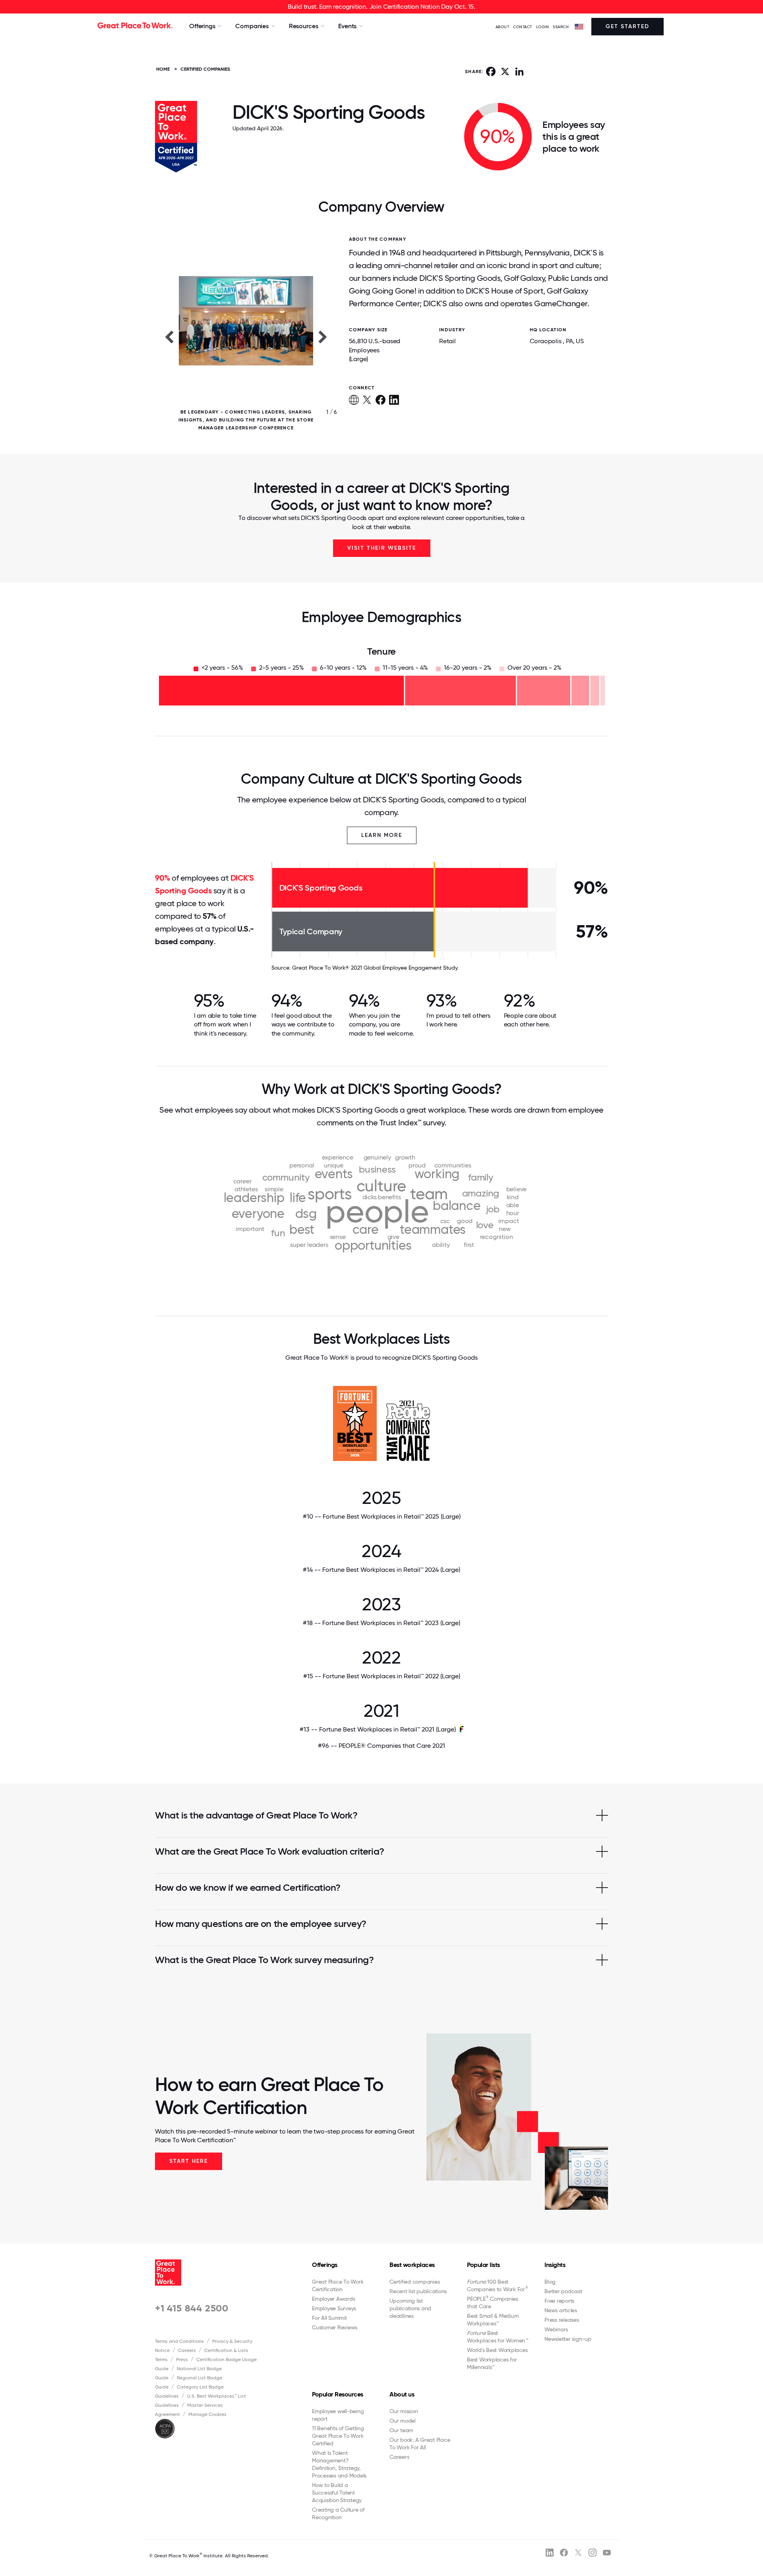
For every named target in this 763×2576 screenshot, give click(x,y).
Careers (187, 2350)
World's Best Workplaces (497, 2350)
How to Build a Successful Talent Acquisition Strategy (337, 2493)
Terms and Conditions (179, 2341)
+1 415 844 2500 (192, 2308)
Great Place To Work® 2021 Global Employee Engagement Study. (375, 968)
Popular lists (483, 2265)
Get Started (627, 26)
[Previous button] (169, 336)
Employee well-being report (338, 2415)
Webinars (556, 2329)
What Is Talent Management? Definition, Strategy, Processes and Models (339, 2464)
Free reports (559, 2301)
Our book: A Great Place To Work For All (420, 2444)
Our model (403, 2421)
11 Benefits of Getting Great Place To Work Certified (338, 2436)
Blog (550, 2282)
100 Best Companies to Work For (498, 2285)
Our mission (404, 2411)
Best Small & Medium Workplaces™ (493, 2320)
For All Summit (329, 2318)
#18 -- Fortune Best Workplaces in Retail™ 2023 (381, 1623)
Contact (523, 27)
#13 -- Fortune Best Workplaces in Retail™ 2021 (378, 1729)
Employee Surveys (334, 2308)
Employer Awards (333, 2299)
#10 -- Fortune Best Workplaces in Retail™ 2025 (382, 1516)
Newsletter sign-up (568, 2339)
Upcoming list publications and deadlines (410, 2308)
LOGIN (543, 27)
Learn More (382, 835)
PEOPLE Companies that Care (493, 2302)
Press (182, 2360)
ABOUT (503, 27)
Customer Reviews (335, 2327)
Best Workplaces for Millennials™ (492, 2363)
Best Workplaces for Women (497, 2337)
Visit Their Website (382, 548)
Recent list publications (418, 2291)
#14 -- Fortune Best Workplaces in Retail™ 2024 (381, 1570)
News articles (561, 2310)
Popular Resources (338, 2394)
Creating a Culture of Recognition (338, 2513)
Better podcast (563, 2291)
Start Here (189, 2161)
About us (402, 2394)
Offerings (325, 2265)
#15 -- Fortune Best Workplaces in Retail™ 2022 (382, 1676)
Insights (555, 2265)
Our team (401, 2430)
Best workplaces (412, 2265)
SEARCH (561, 27)
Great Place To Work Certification (338, 2285)
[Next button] (323, 336)
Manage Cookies (207, 2414)
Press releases (562, 2320)
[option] (246, 336)
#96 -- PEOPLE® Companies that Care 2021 (381, 1746)
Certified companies (414, 2282)
